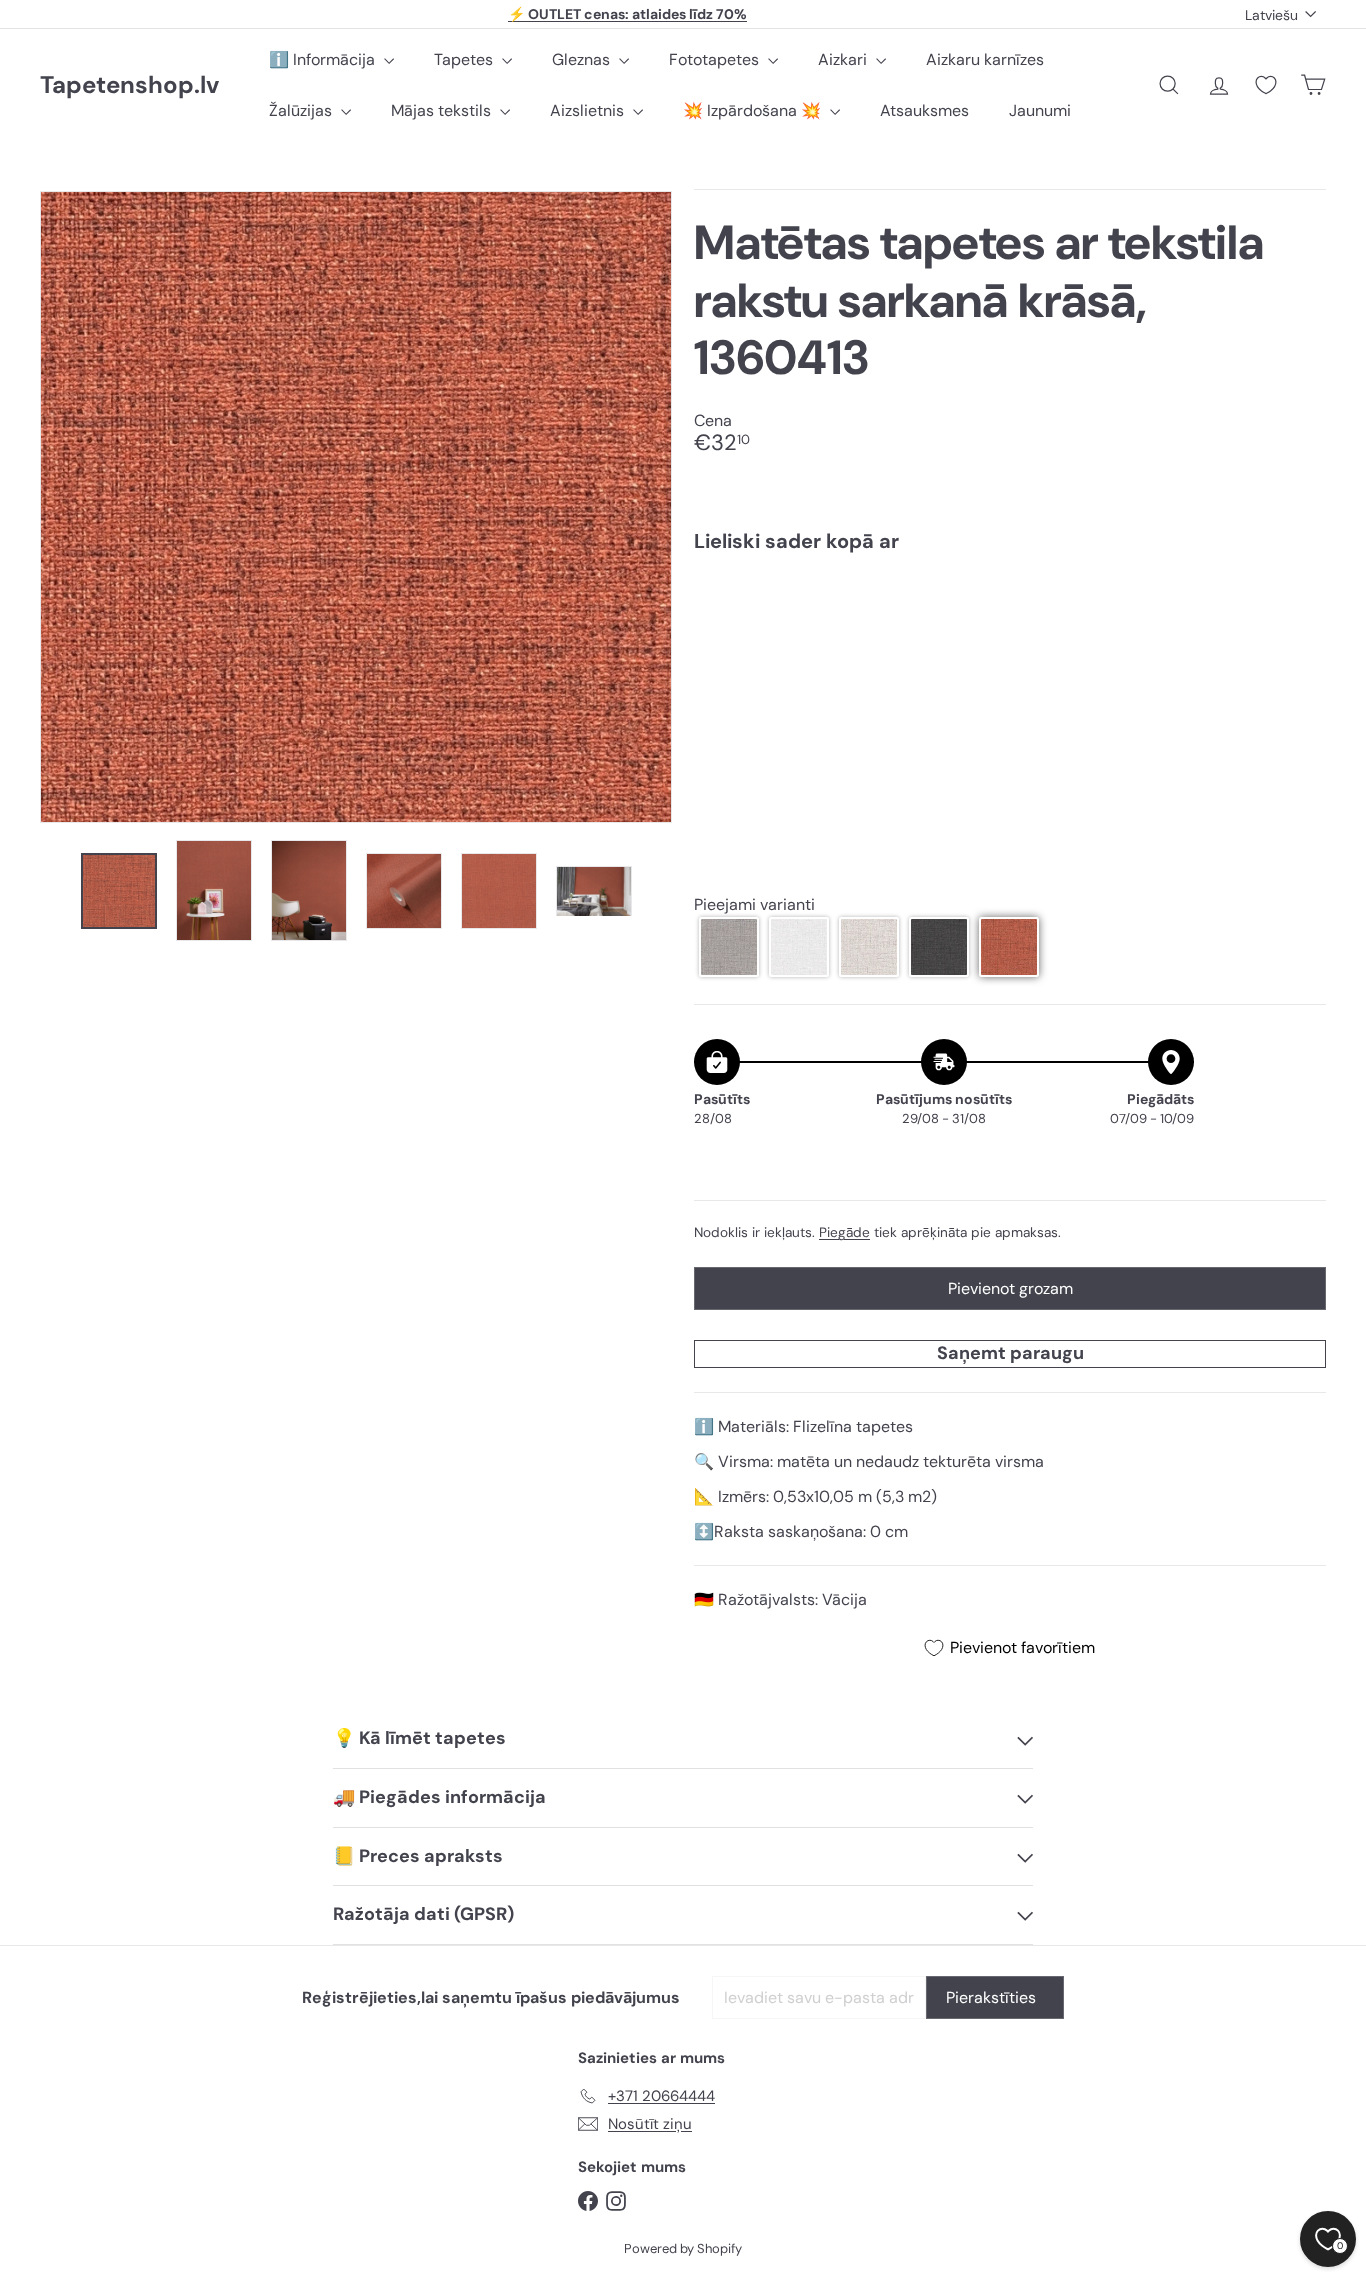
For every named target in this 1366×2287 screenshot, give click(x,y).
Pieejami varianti (754, 904)
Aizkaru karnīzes (985, 59)
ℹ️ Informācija (324, 59)
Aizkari (844, 59)
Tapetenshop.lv (129, 85)
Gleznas (583, 59)
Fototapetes (716, 59)
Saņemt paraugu (1010, 1353)
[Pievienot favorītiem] (1299, 609)
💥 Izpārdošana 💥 (754, 110)
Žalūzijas (302, 110)
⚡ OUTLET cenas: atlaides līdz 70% (627, 14)
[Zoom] (356, 507)
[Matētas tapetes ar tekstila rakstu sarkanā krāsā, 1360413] (1010, 637)
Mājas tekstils (443, 110)
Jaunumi (1040, 110)
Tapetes (465, 59)
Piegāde (844, 1232)
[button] (729, 947)
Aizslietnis (589, 110)
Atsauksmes (924, 110)
